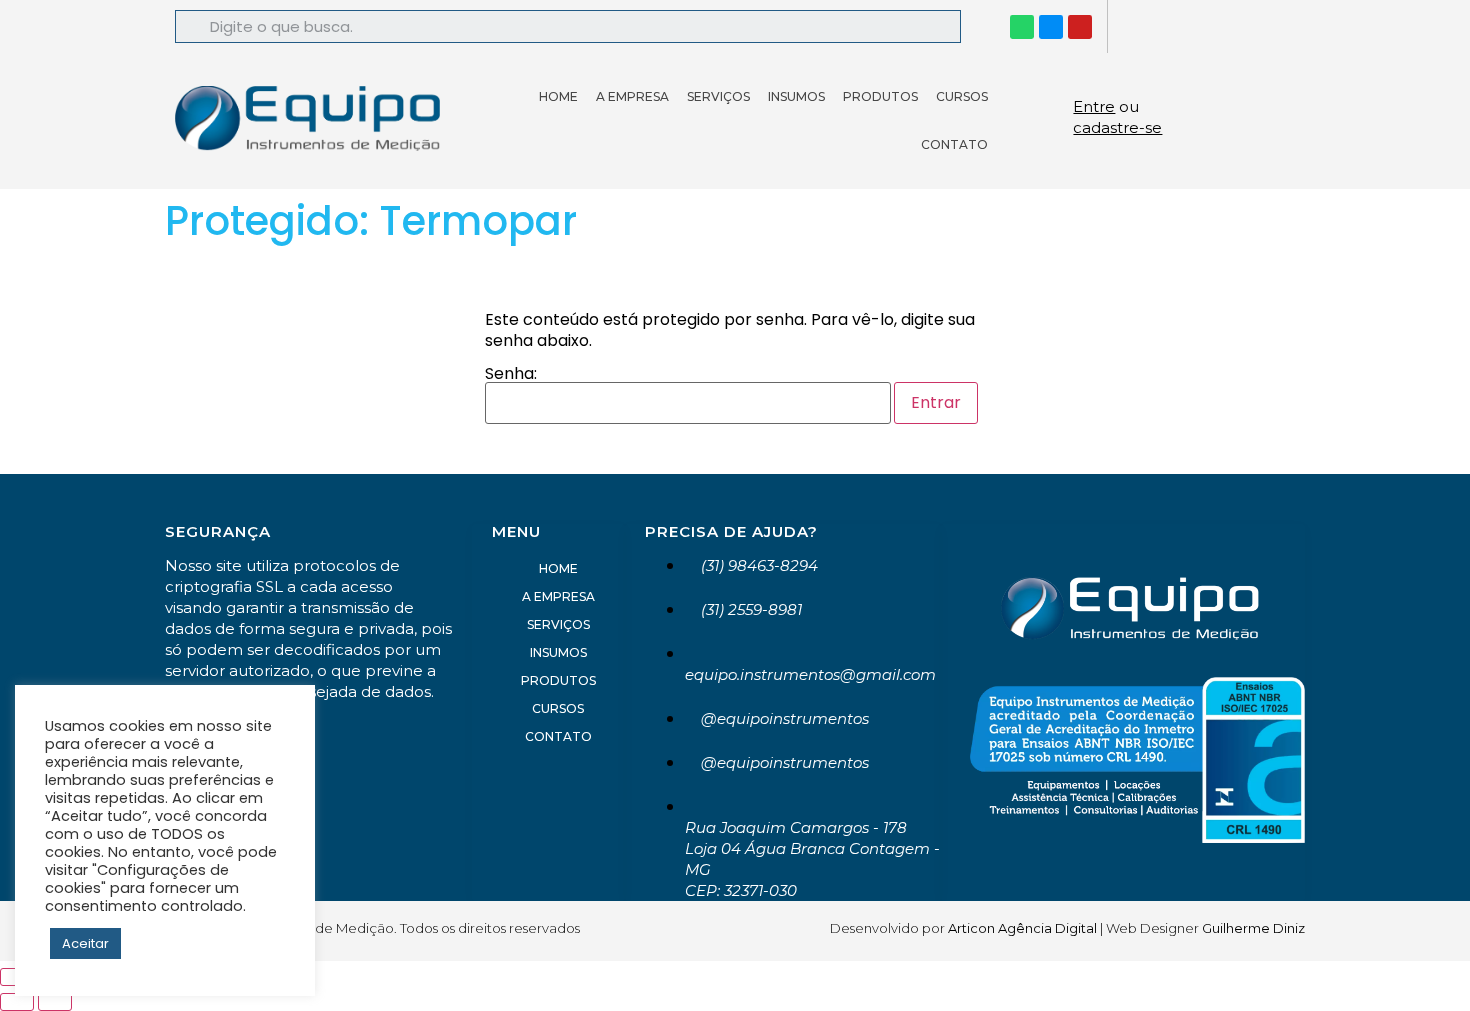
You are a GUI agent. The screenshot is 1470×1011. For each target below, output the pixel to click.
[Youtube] (1080, 27)
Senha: (511, 375)
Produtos (880, 96)
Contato (954, 144)
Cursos (962, 96)
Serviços (718, 96)
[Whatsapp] (1022, 27)
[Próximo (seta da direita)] (55, 1002)
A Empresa (632, 96)
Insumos (796, 96)
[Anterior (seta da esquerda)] (17, 1002)
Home (558, 96)
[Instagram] (1051, 27)
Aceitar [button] (85, 943)
